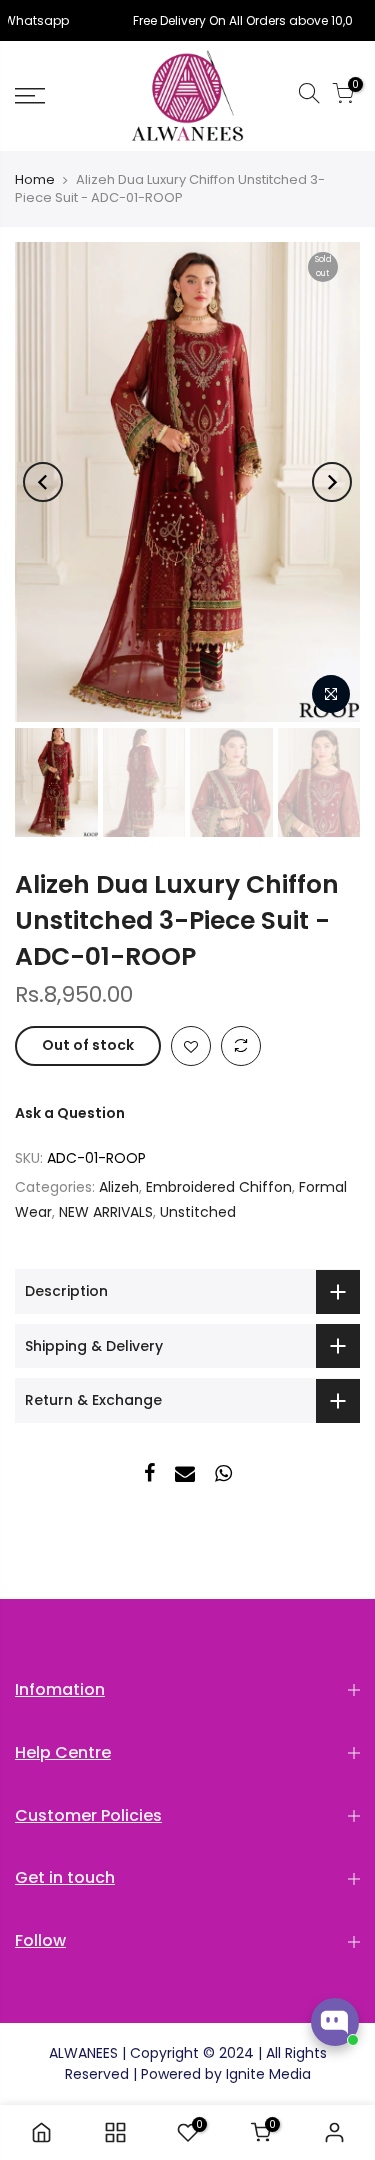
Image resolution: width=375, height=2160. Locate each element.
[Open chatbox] (335, 2022)
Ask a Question (70, 1113)
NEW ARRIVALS (106, 1212)
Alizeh (119, 1187)
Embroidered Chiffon (219, 1187)
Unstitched (198, 1212)
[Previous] (43, 482)
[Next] (332, 482)
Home (35, 180)
